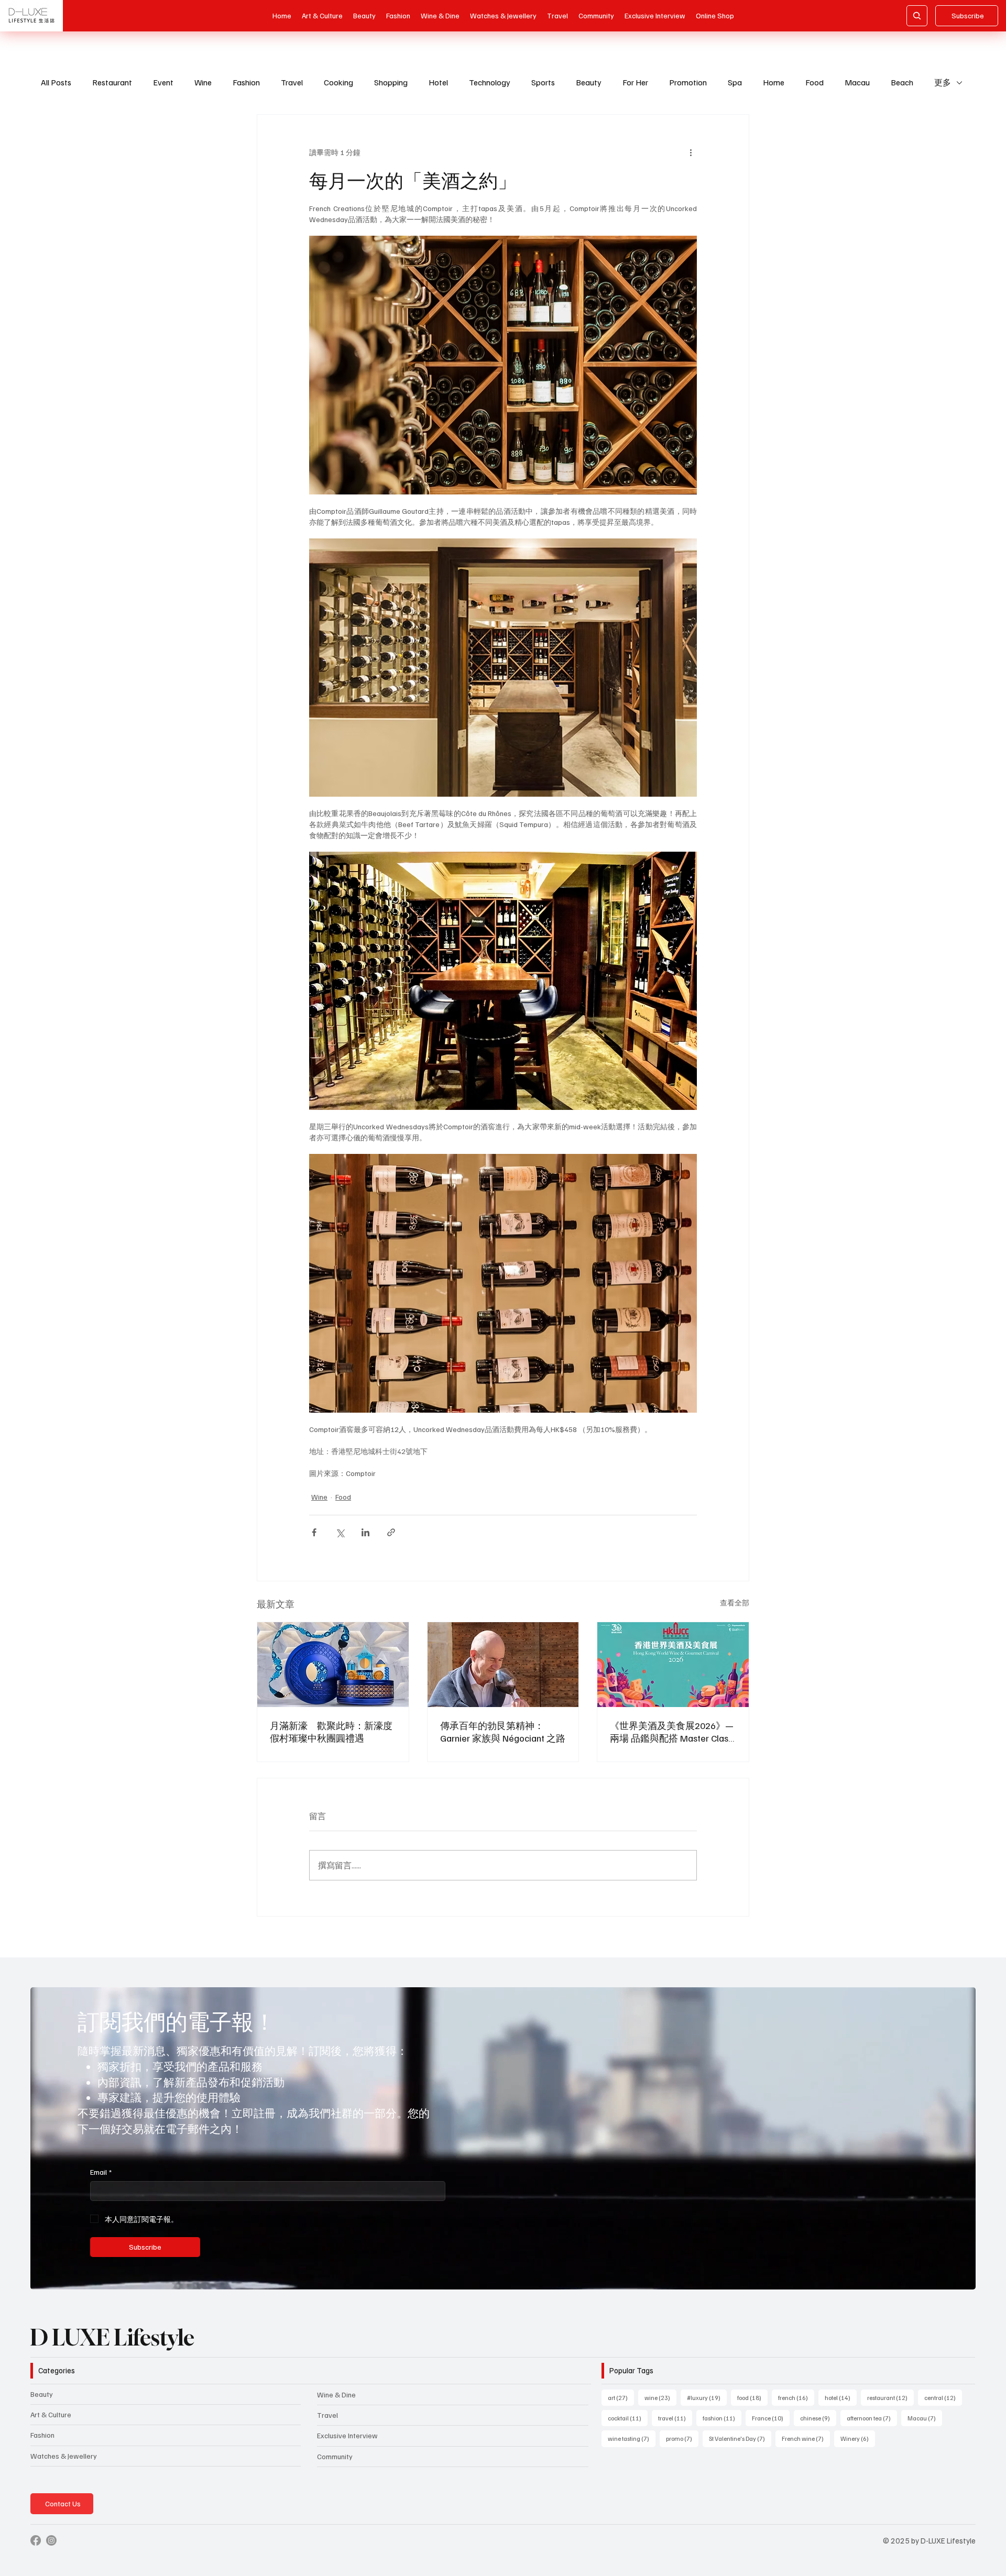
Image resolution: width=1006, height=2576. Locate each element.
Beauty (589, 82)
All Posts (56, 82)
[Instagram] (51, 2540)
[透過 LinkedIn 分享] (365, 1532)
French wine (806, 2438)
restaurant (890, 2397)
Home (774, 82)
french (796, 2397)
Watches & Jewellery (64, 2456)
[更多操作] (691, 152)
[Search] (917, 16)
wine (660, 2397)
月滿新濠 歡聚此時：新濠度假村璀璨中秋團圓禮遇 (331, 1732)
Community (335, 2456)
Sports (543, 82)
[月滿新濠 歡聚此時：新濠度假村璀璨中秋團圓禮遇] (333, 1665)
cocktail (628, 2418)
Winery (858, 2438)
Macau (857, 82)
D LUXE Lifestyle (112, 2337)
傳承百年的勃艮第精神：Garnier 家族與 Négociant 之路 (503, 1732)
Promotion (688, 82)
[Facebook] (36, 2540)
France (771, 2418)
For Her (635, 82)
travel (675, 2418)
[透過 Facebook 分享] (314, 1532)
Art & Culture (51, 2414)
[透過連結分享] (391, 1532)
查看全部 (735, 1603)
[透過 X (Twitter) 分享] (340, 1532)
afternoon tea (872, 2418)
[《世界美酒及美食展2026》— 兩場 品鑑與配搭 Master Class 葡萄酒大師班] (673, 1665)
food (752, 2397)
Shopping (391, 82)
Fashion (246, 82)
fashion (722, 2418)
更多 (943, 82)
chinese (818, 2418)
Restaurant (112, 82)
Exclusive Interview (347, 2435)
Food (814, 82)
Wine (203, 82)
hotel (841, 2397)
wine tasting (632, 2438)
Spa (735, 82)
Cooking (338, 82)
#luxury (707, 2397)
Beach (902, 82)
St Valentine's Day (740, 2438)
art (621, 2397)
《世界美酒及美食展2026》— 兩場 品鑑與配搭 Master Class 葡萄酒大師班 (672, 1732)
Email (101, 2172)
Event (163, 82)
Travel (292, 82)
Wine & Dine (336, 2395)
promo (682, 2438)
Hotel (438, 82)
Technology (490, 82)
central (943, 2397)
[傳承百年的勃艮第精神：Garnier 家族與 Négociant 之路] (503, 1665)
